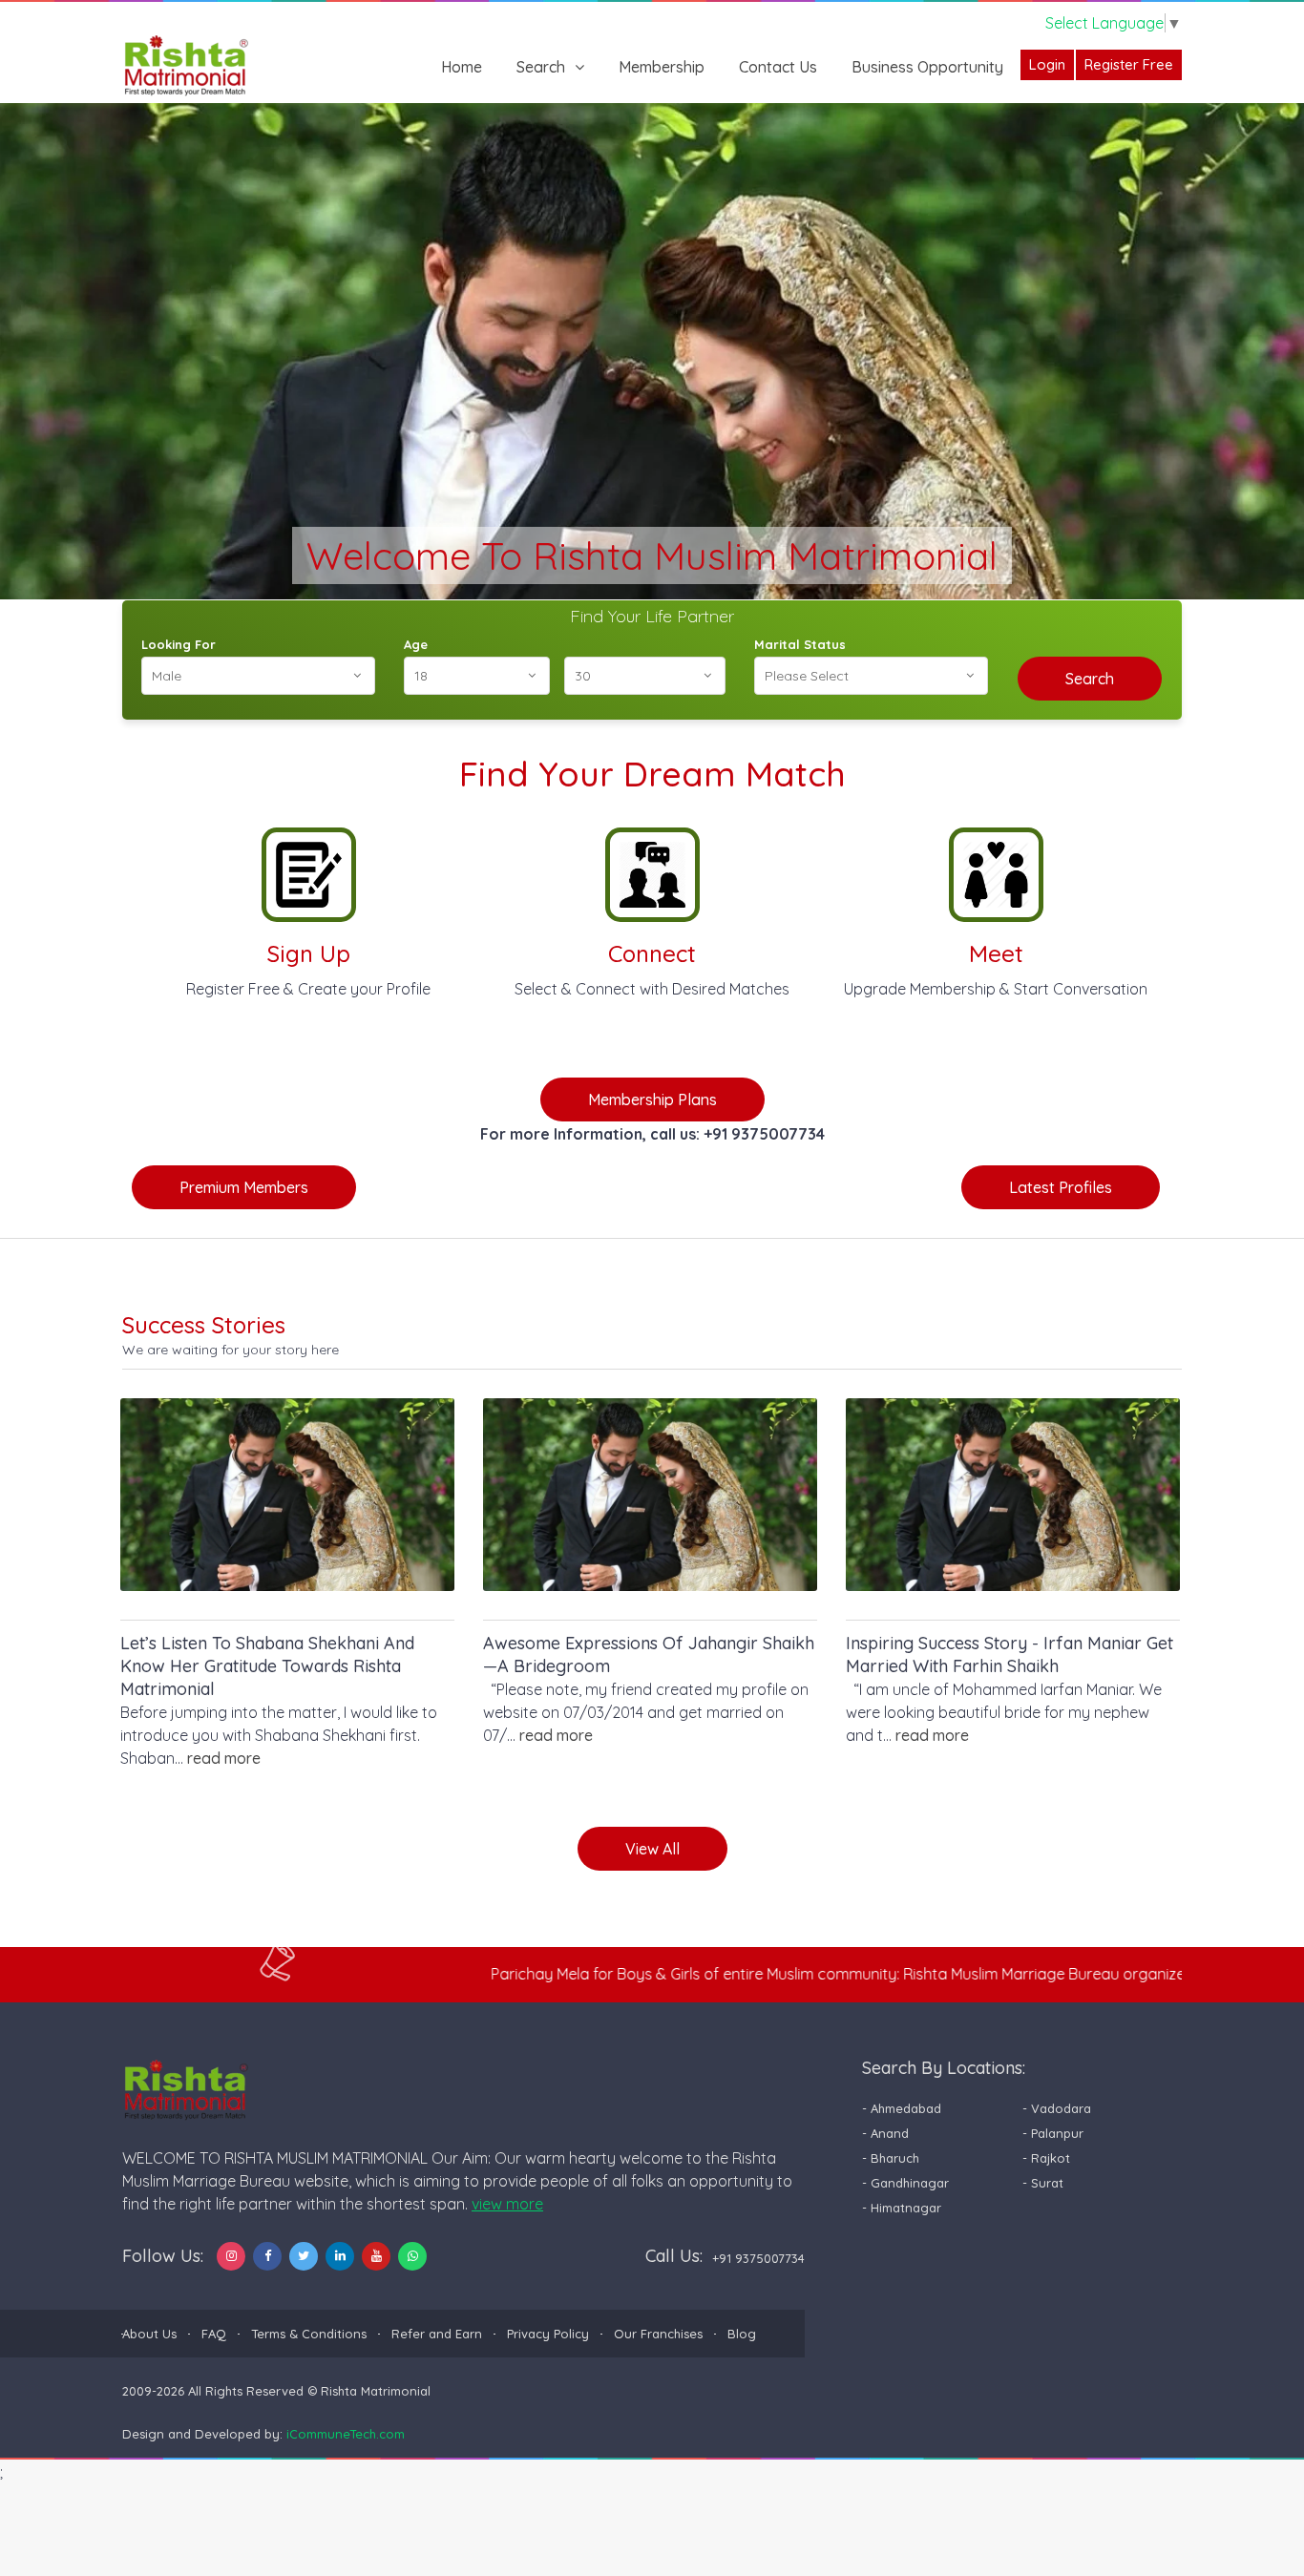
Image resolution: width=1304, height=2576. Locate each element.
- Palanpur (1053, 2133)
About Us (149, 2334)
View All (652, 1849)
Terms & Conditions (309, 2334)
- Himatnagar (902, 2208)
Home (462, 67)
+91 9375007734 (758, 2258)
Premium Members (244, 1187)
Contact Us (778, 67)
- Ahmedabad (902, 2108)
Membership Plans (652, 1100)
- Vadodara (1057, 2108)
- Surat (1043, 2183)
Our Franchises (658, 2334)
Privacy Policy (548, 2334)
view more (507, 2204)
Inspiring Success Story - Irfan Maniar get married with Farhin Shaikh (1010, 1655)
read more (224, 1758)
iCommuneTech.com (346, 2434)
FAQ (214, 2334)
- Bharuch (891, 2158)
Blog (742, 2334)
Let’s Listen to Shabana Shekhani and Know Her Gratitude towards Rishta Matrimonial (267, 1666)
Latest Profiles (1061, 1187)
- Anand (885, 2133)
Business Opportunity (927, 67)
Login (1047, 64)
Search (541, 67)
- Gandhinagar (905, 2183)
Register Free (1129, 64)
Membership (662, 67)
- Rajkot (1046, 2158)
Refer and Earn (437, 2334)
